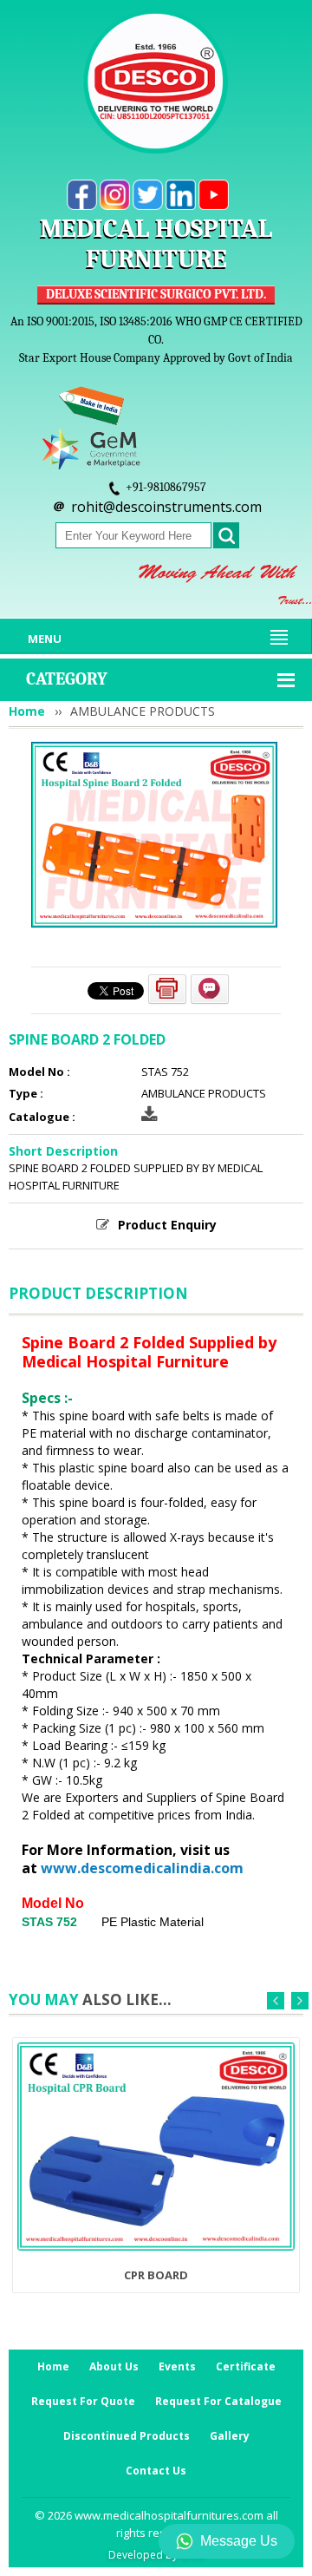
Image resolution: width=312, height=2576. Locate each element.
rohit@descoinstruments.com (166, 507)
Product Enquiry (167, 1225)
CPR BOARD (156, 2275)
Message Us (239, 2541)
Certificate (246, 2366)
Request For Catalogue (218, 2401)
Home (27, 711)
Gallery (230, 2436)
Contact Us (156, 2471)
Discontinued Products (127, 2436)
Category (67, 679)
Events (177, 2366)
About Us (114, 2366)
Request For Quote (83, 2401)
